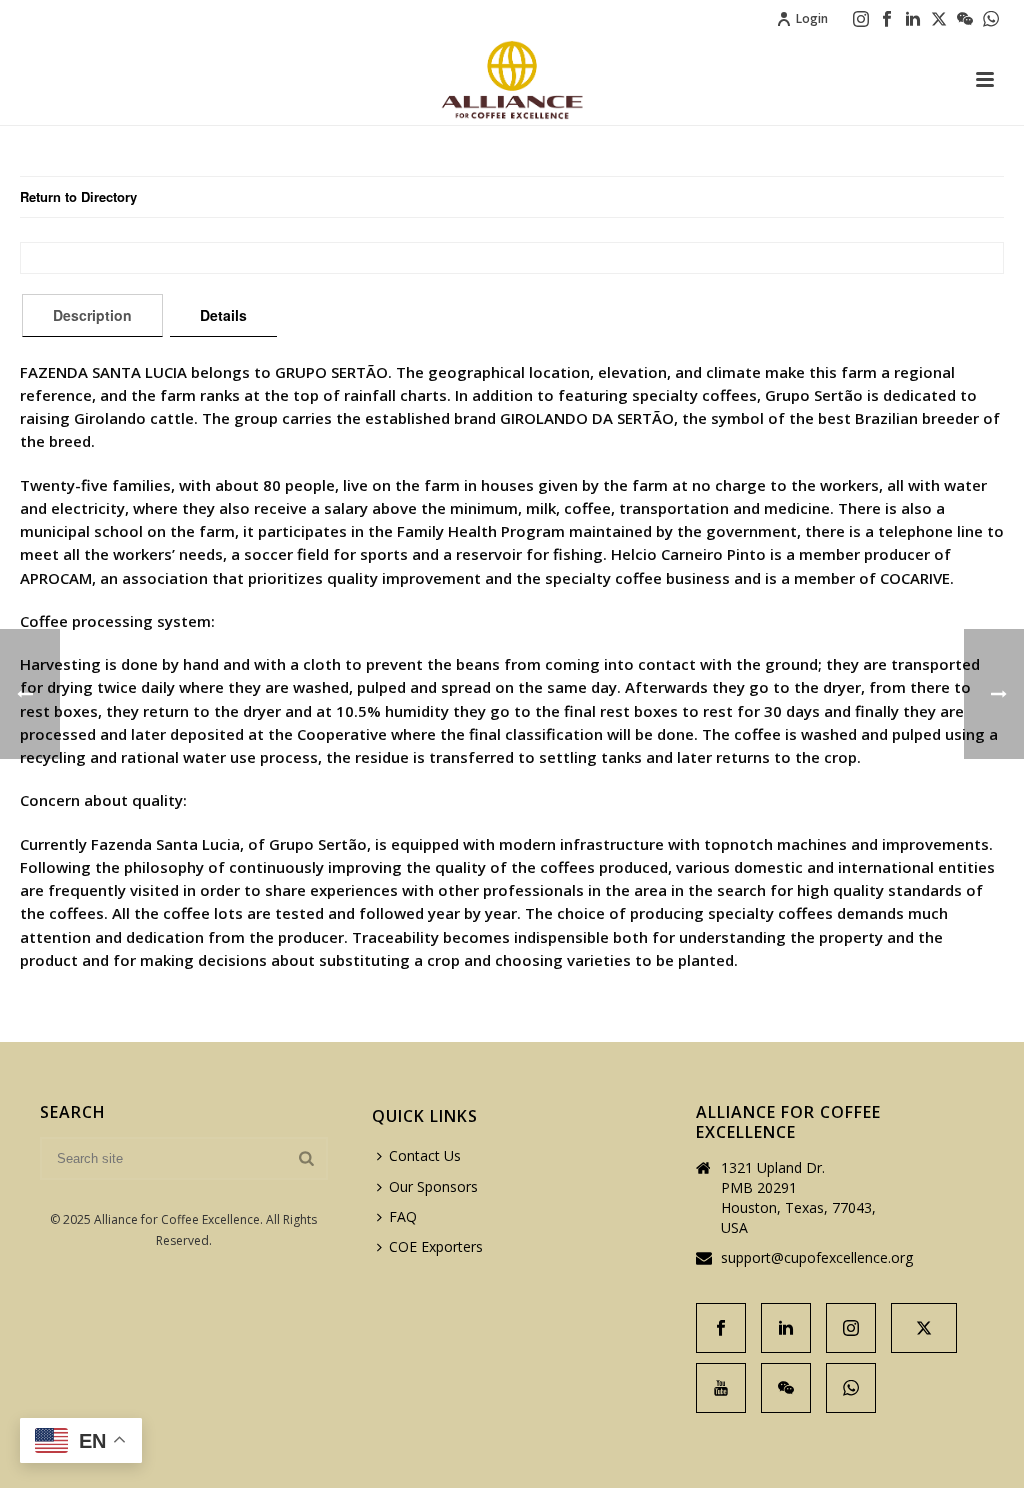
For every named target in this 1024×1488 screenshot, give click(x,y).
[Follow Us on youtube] (721, 1388)
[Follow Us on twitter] (924, 1328)
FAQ (403, 1216)
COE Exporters (436, 1246)
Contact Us (425, 1155)
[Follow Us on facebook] (721, 1328)
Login (812, 18)
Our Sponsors (433, 1186)
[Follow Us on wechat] (786, 1388)
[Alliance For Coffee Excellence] (512, 80)
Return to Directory (78, 196)
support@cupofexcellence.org (817, 1258)
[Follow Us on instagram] (851, 1328)
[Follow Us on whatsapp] (851, 1388)
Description (92, 315)
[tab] (92, 315)
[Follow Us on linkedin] (786, 1328)
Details (223, 315)
